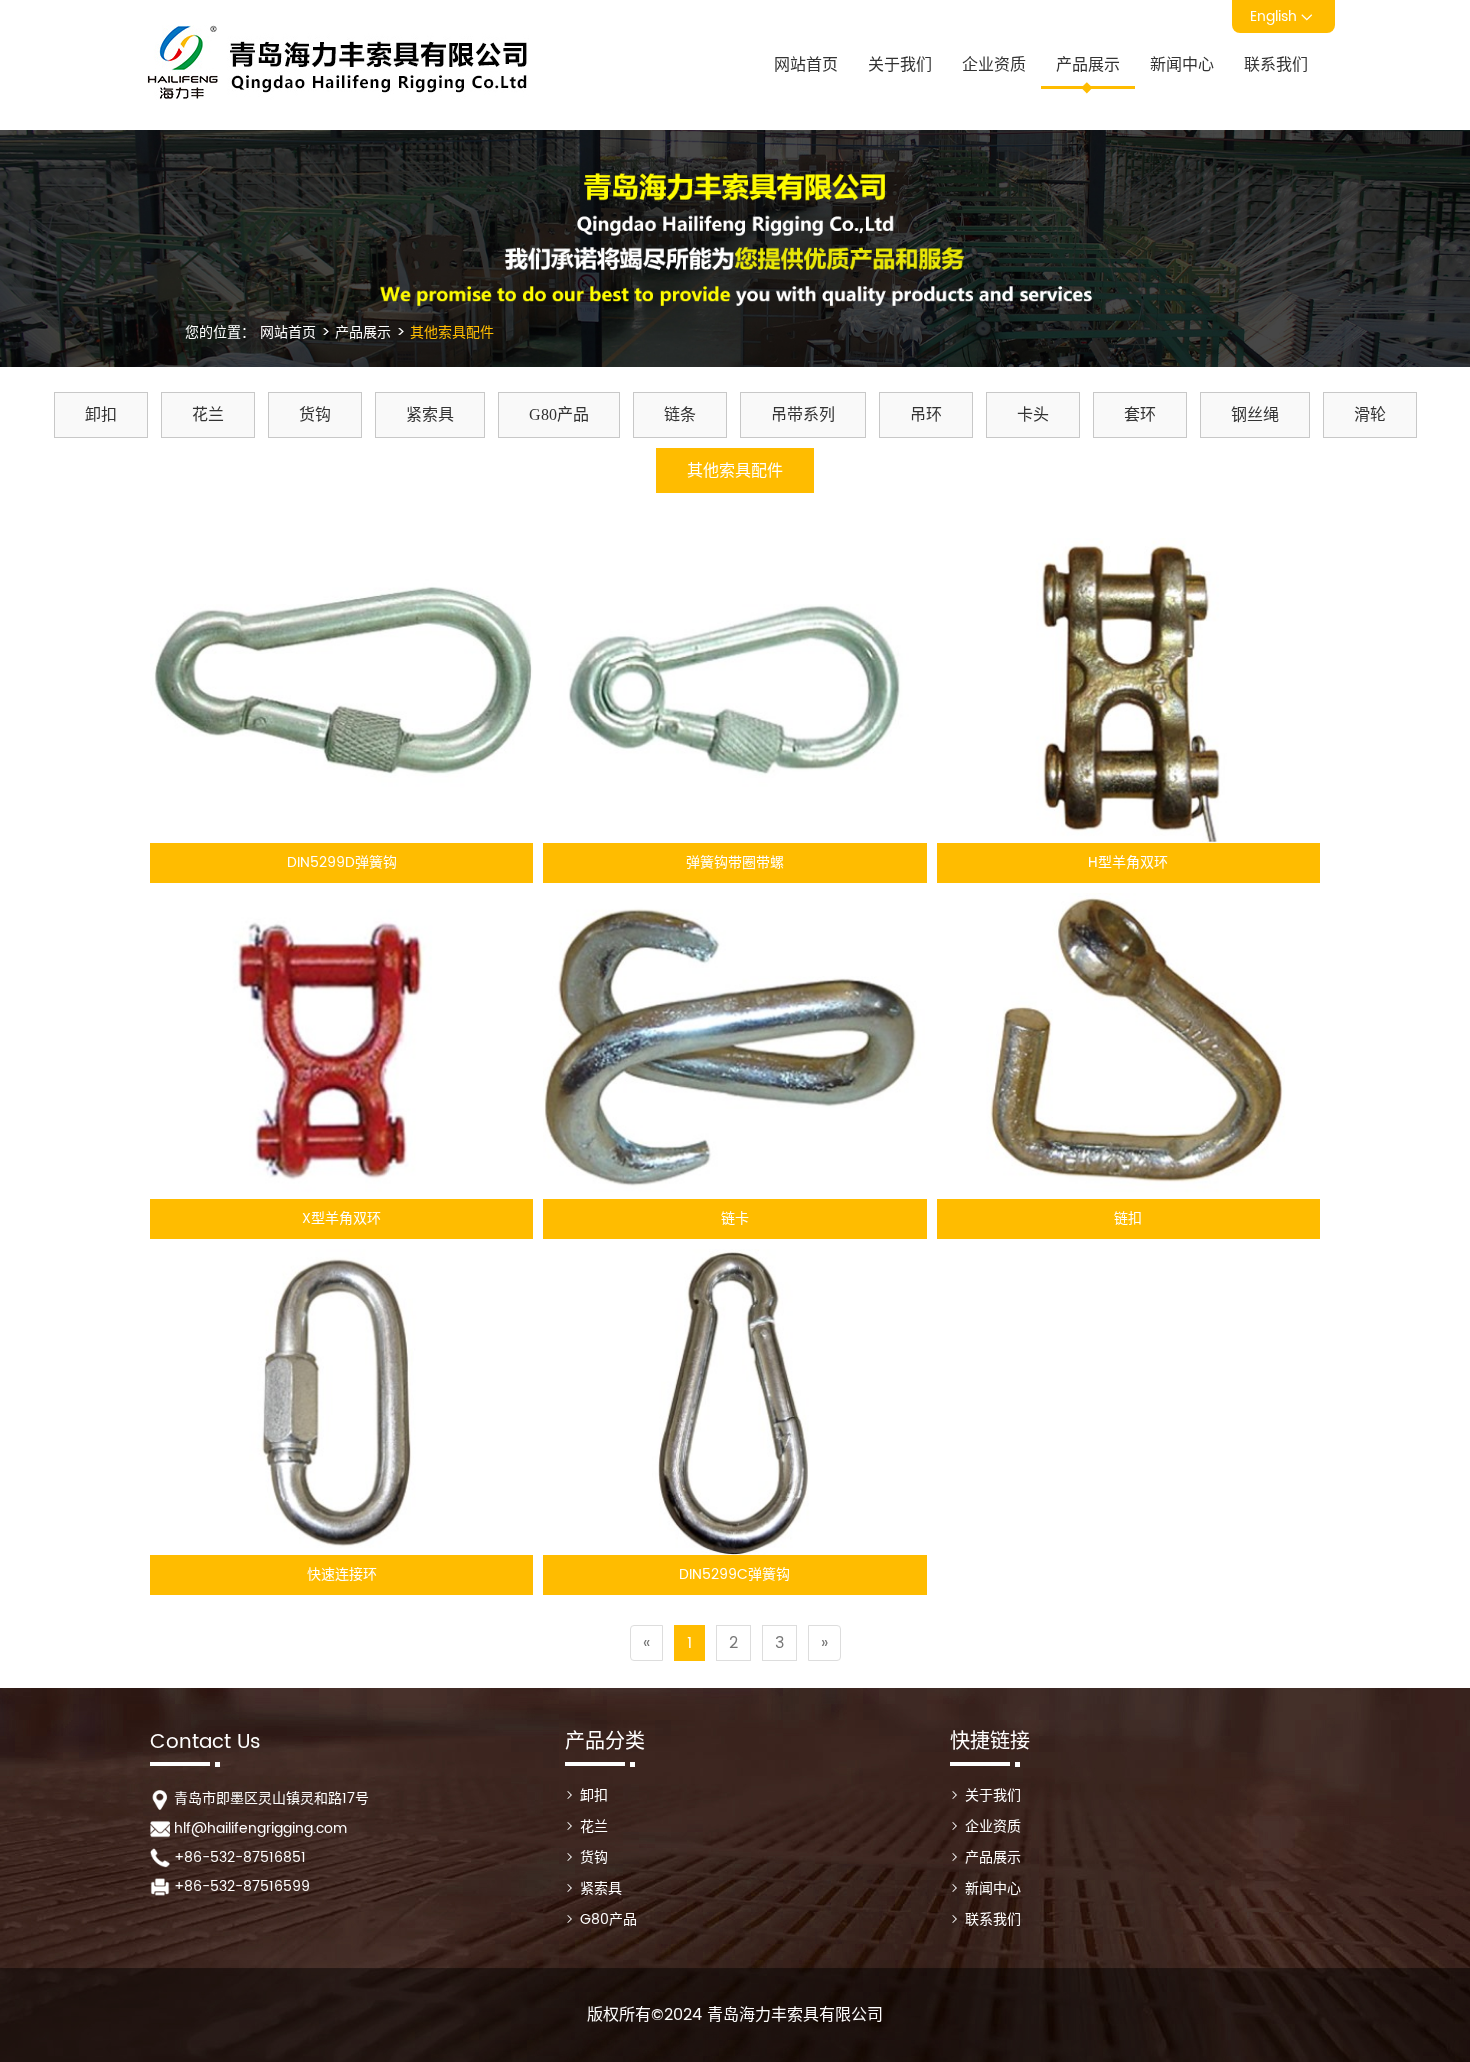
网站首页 (806, 65)
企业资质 (994, 65)
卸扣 (101, 414)
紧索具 (430, 414)
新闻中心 (1182, 65)
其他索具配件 (450, 332)
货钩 (315, 414)
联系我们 (1276, 65)
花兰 (208, 414)
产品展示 (1088, 65)
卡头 (1033, 414)
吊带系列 (803, 414)
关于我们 (900, 65)
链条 (680, 414)
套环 (1140, 414)
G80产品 (559, 414)
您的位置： (220, 332)
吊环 (926, 414)
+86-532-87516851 (240, 1857)
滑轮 (1370, 414)
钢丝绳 (1255, 414)
